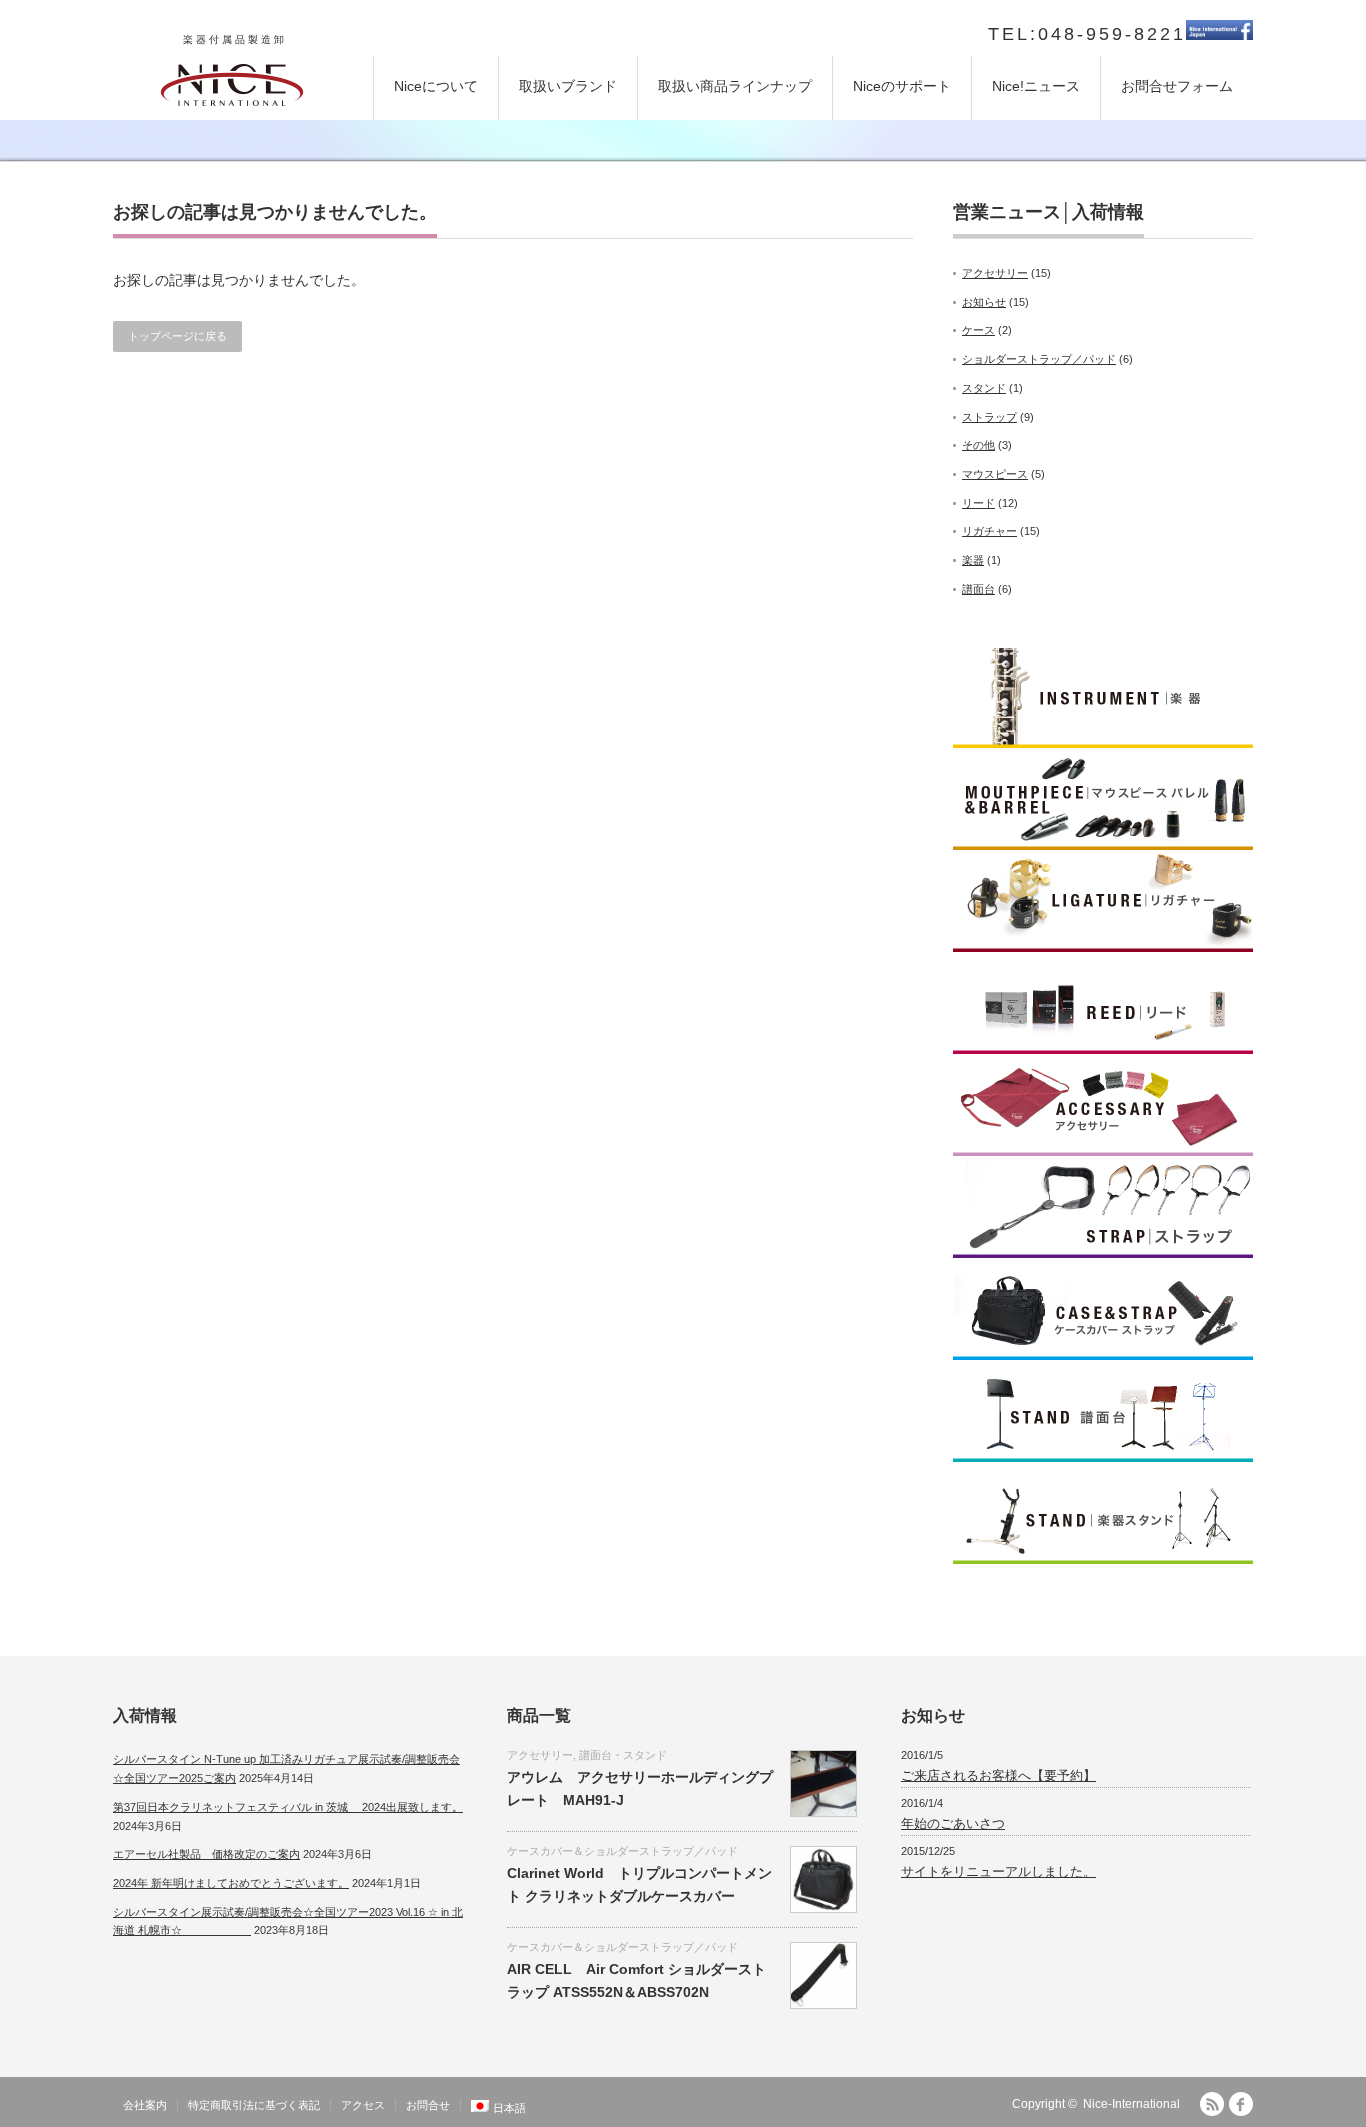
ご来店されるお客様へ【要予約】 (998, 1775)
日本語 (509, 2108)
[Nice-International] (232, 82)
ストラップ (989, 417)
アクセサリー (995, 273)
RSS (1212, 2104)
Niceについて (436, 86)
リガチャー (989, 531)
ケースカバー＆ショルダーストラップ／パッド (622, 1851)
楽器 (973, 560)
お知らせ (984, 302)
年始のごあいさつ (953, 1823)
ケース (978, 330)
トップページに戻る (177, 336)
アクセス (363, 2105)
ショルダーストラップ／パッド (1039, 359)
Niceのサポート (902, 86)
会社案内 (145, 2105)
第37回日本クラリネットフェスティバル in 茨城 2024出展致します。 (288, 1807)
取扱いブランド (568, 86)
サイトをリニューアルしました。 (998, 1871)
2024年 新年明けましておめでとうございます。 (231, 1883)
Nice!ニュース (1036, 86)
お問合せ (428, 2105)
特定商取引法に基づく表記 (254, 2105)
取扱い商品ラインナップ (735, 86)
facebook (1241, 2104)
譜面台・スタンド (623, 1755)
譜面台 (978, 589)
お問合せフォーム (1177, 86)
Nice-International (1131, 2104)
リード (978, 503)
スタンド (984, 388)
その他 (978, 445)
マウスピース (995, 474)
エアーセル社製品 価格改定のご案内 (206, 1854)
